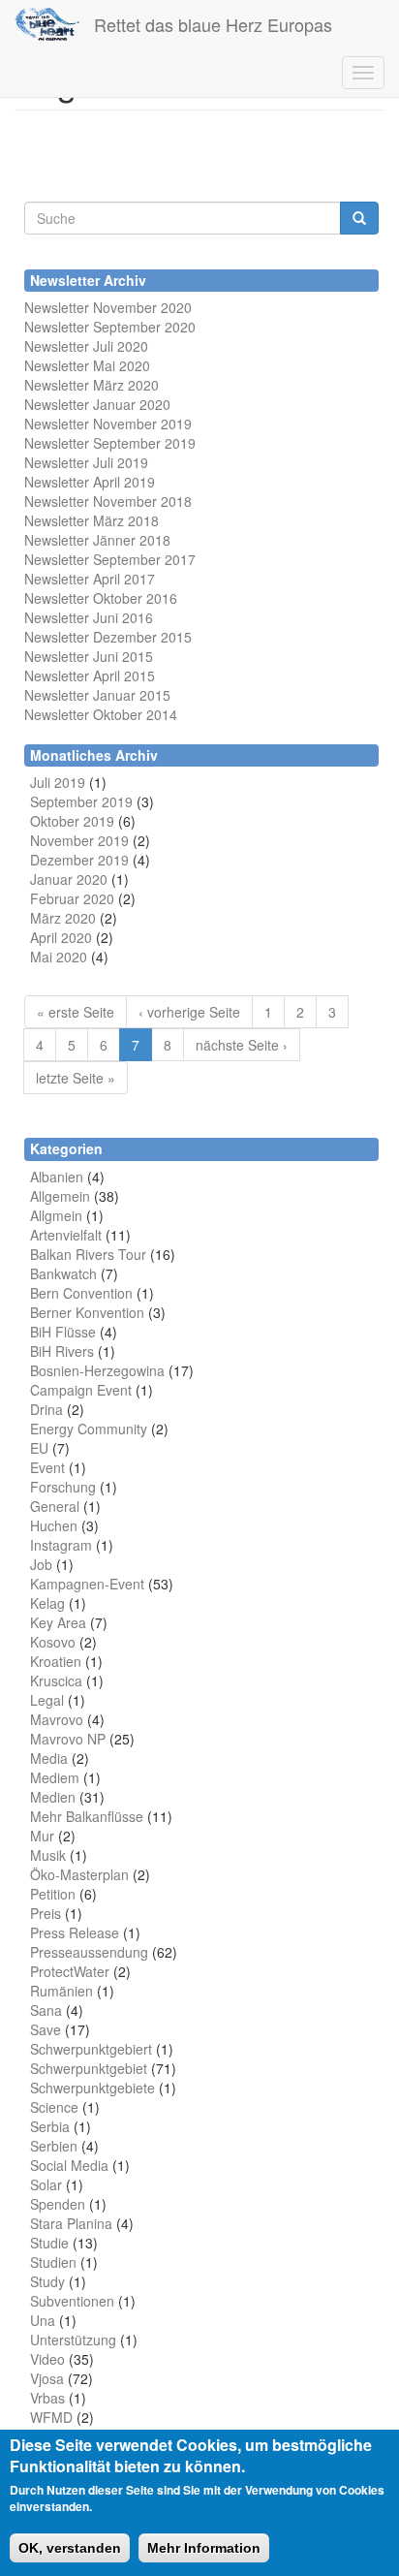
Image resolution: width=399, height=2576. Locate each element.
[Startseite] (47, 24)
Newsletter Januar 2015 (97, 695)
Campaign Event (81, 1390)
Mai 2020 (59, 957)
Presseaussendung (89, 1952)
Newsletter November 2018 (108, 501)
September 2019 (81, 801)
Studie (49, 2243)
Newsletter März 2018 (92, 520)
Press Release (75, 1932)
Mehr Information (204, 2548)
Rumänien (61, 1991)
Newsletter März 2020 (92, 385)
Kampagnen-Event (87, 1584)
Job (41, 1564)
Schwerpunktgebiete (92, 2088)
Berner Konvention (87, 1312)
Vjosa (47, 2378)
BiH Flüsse (63, 1332)
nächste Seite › (242, 1045)
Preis (46, 1913)
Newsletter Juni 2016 (89, 617)
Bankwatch (63, 1273)
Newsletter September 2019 (110, 443)
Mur (42, 1836)
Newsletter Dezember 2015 (108, 637)
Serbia (50, 2126)
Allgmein (56, 1215)
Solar (46, 2184)
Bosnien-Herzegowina (97, 1370)
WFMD (51, 2417)
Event (47, 1467)
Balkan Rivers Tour (88, 1254)
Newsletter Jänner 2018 (97, 540)
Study (47, 2281)
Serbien (54, 2146)
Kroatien (56, 1661)
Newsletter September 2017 (110, 559)
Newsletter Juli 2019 (86, 462)
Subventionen (72, 2301)
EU (39, 1448)
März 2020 (63, 918)
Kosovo (53, 1642)
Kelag (47, 1603)
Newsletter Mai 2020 (87, 365)
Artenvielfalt (66, 1235)
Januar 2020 (69, 879)
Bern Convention (81, 1293)
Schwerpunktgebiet (89, 2068)
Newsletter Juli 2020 (86, 346)
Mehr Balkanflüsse (87, 1816)
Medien (53, 1797)
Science (54, 2107)
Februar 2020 (72, 898)
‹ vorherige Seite (189, 1012)
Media (49, 1758)
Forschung (63, 1487)
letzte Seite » (76, 1078)
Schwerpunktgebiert (91, 2049)
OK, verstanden (70, 2548)
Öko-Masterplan (79, 1874)
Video (47, 2359)
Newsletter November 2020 (108, 307)
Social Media (69, 2165)
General (55, 1506)
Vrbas (47, 2398)
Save (46, 2029)
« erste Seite (76, 1012)
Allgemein (60, 1196)
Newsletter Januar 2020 (97, 404)
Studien (53, 2262)
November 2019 (79, 840)
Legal (47, 1700)
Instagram (61, 1545)
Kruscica (56, 1681)
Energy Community (89, 1429)
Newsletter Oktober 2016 (101, 598)
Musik (48, 1855)
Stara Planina (71, 2223)
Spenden (58, 2204)
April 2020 (61, 937)
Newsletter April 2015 (90, 675)
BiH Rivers (62, 1351)
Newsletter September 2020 (110, 327)
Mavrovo (57, 1719)
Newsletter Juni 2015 (89, 656)
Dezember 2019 (79, 860)
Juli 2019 (58, 782)
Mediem (55, 1777)
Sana (46, 2010)
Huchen (54, 1525)
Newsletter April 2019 (90, 482)
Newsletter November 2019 (108, 424)
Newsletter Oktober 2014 (101, 714)
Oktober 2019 (72, 821)
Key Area (58, 1622)
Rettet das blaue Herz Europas (213, 24)
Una (43, 2320)
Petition (53, 1894)
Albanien (57, 1177)
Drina (46, 1409)
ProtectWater (70, 1971)
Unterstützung (73, 2340)
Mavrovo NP (68, 1739)
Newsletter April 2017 (90, 579)
